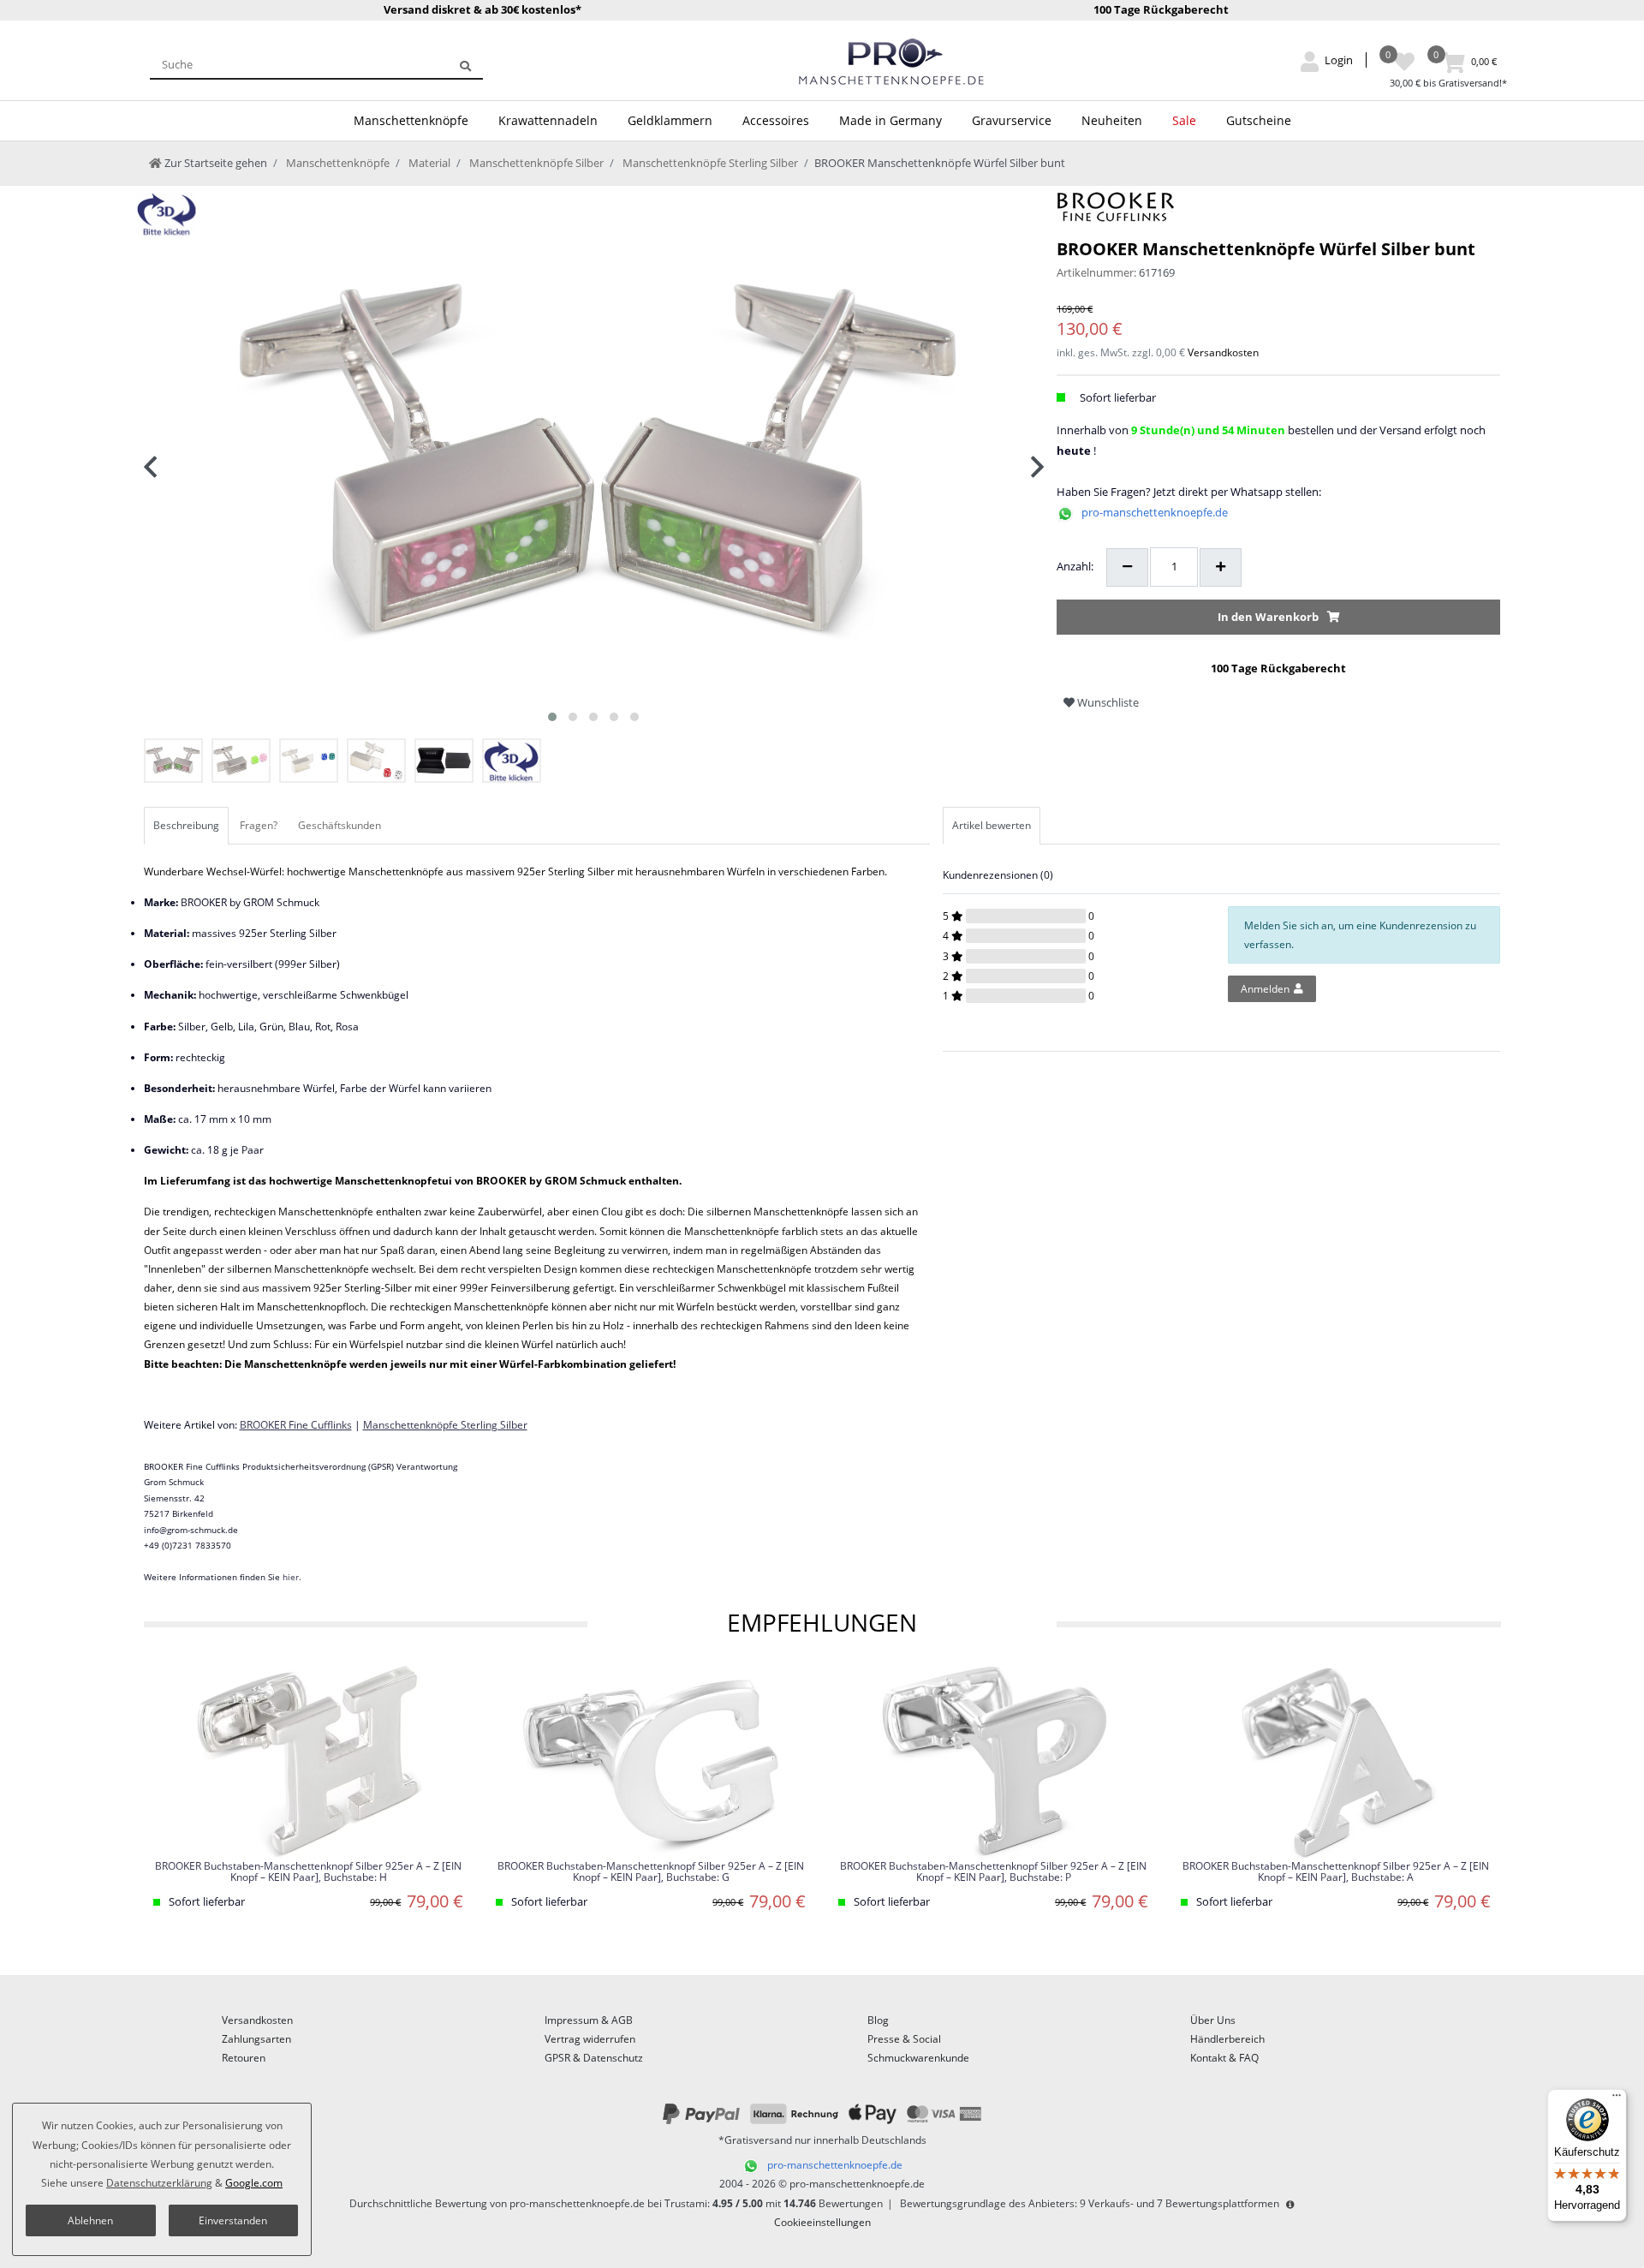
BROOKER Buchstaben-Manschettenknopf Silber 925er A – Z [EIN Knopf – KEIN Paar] (308, 1872)
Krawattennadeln (548, 120)
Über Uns (1213, 2020)
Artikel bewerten (992, 825)
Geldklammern (670, 120)
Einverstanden (233, 2220)
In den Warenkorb (1268, 617)
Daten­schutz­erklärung (159, 2183)
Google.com (254, 2183)
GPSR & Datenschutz (594, 2058)
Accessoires (776, 120)
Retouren (244, 2058)
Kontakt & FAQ (1224, 2058)
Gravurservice (1012, 120)
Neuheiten (1112, 120)
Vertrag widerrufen (590, 2039)
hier (291, 1577)
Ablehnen (90, 2220)
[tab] (188, 826)
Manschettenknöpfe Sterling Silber (709, 163)
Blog (878, 2020)
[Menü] (1617, 2099)
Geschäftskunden (340, 825)
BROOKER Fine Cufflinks (296, 1425)
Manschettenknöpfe (411, 120)
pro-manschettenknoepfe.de (1155, 512)
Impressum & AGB (589, 2020)
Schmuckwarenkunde (918, 2058)
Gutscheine (1259, 120)
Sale (1184, 120)
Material (428, 163)
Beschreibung (186, 825)
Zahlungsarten (256, 2039)
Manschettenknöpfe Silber (535, 163)
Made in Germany (890, 120)
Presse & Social (904, 2039)
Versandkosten (1223, 352)
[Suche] (465, 64)
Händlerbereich (1227, 2039)
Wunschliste (1107, 702)
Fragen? (259, 825)
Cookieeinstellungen (822, 2222)
